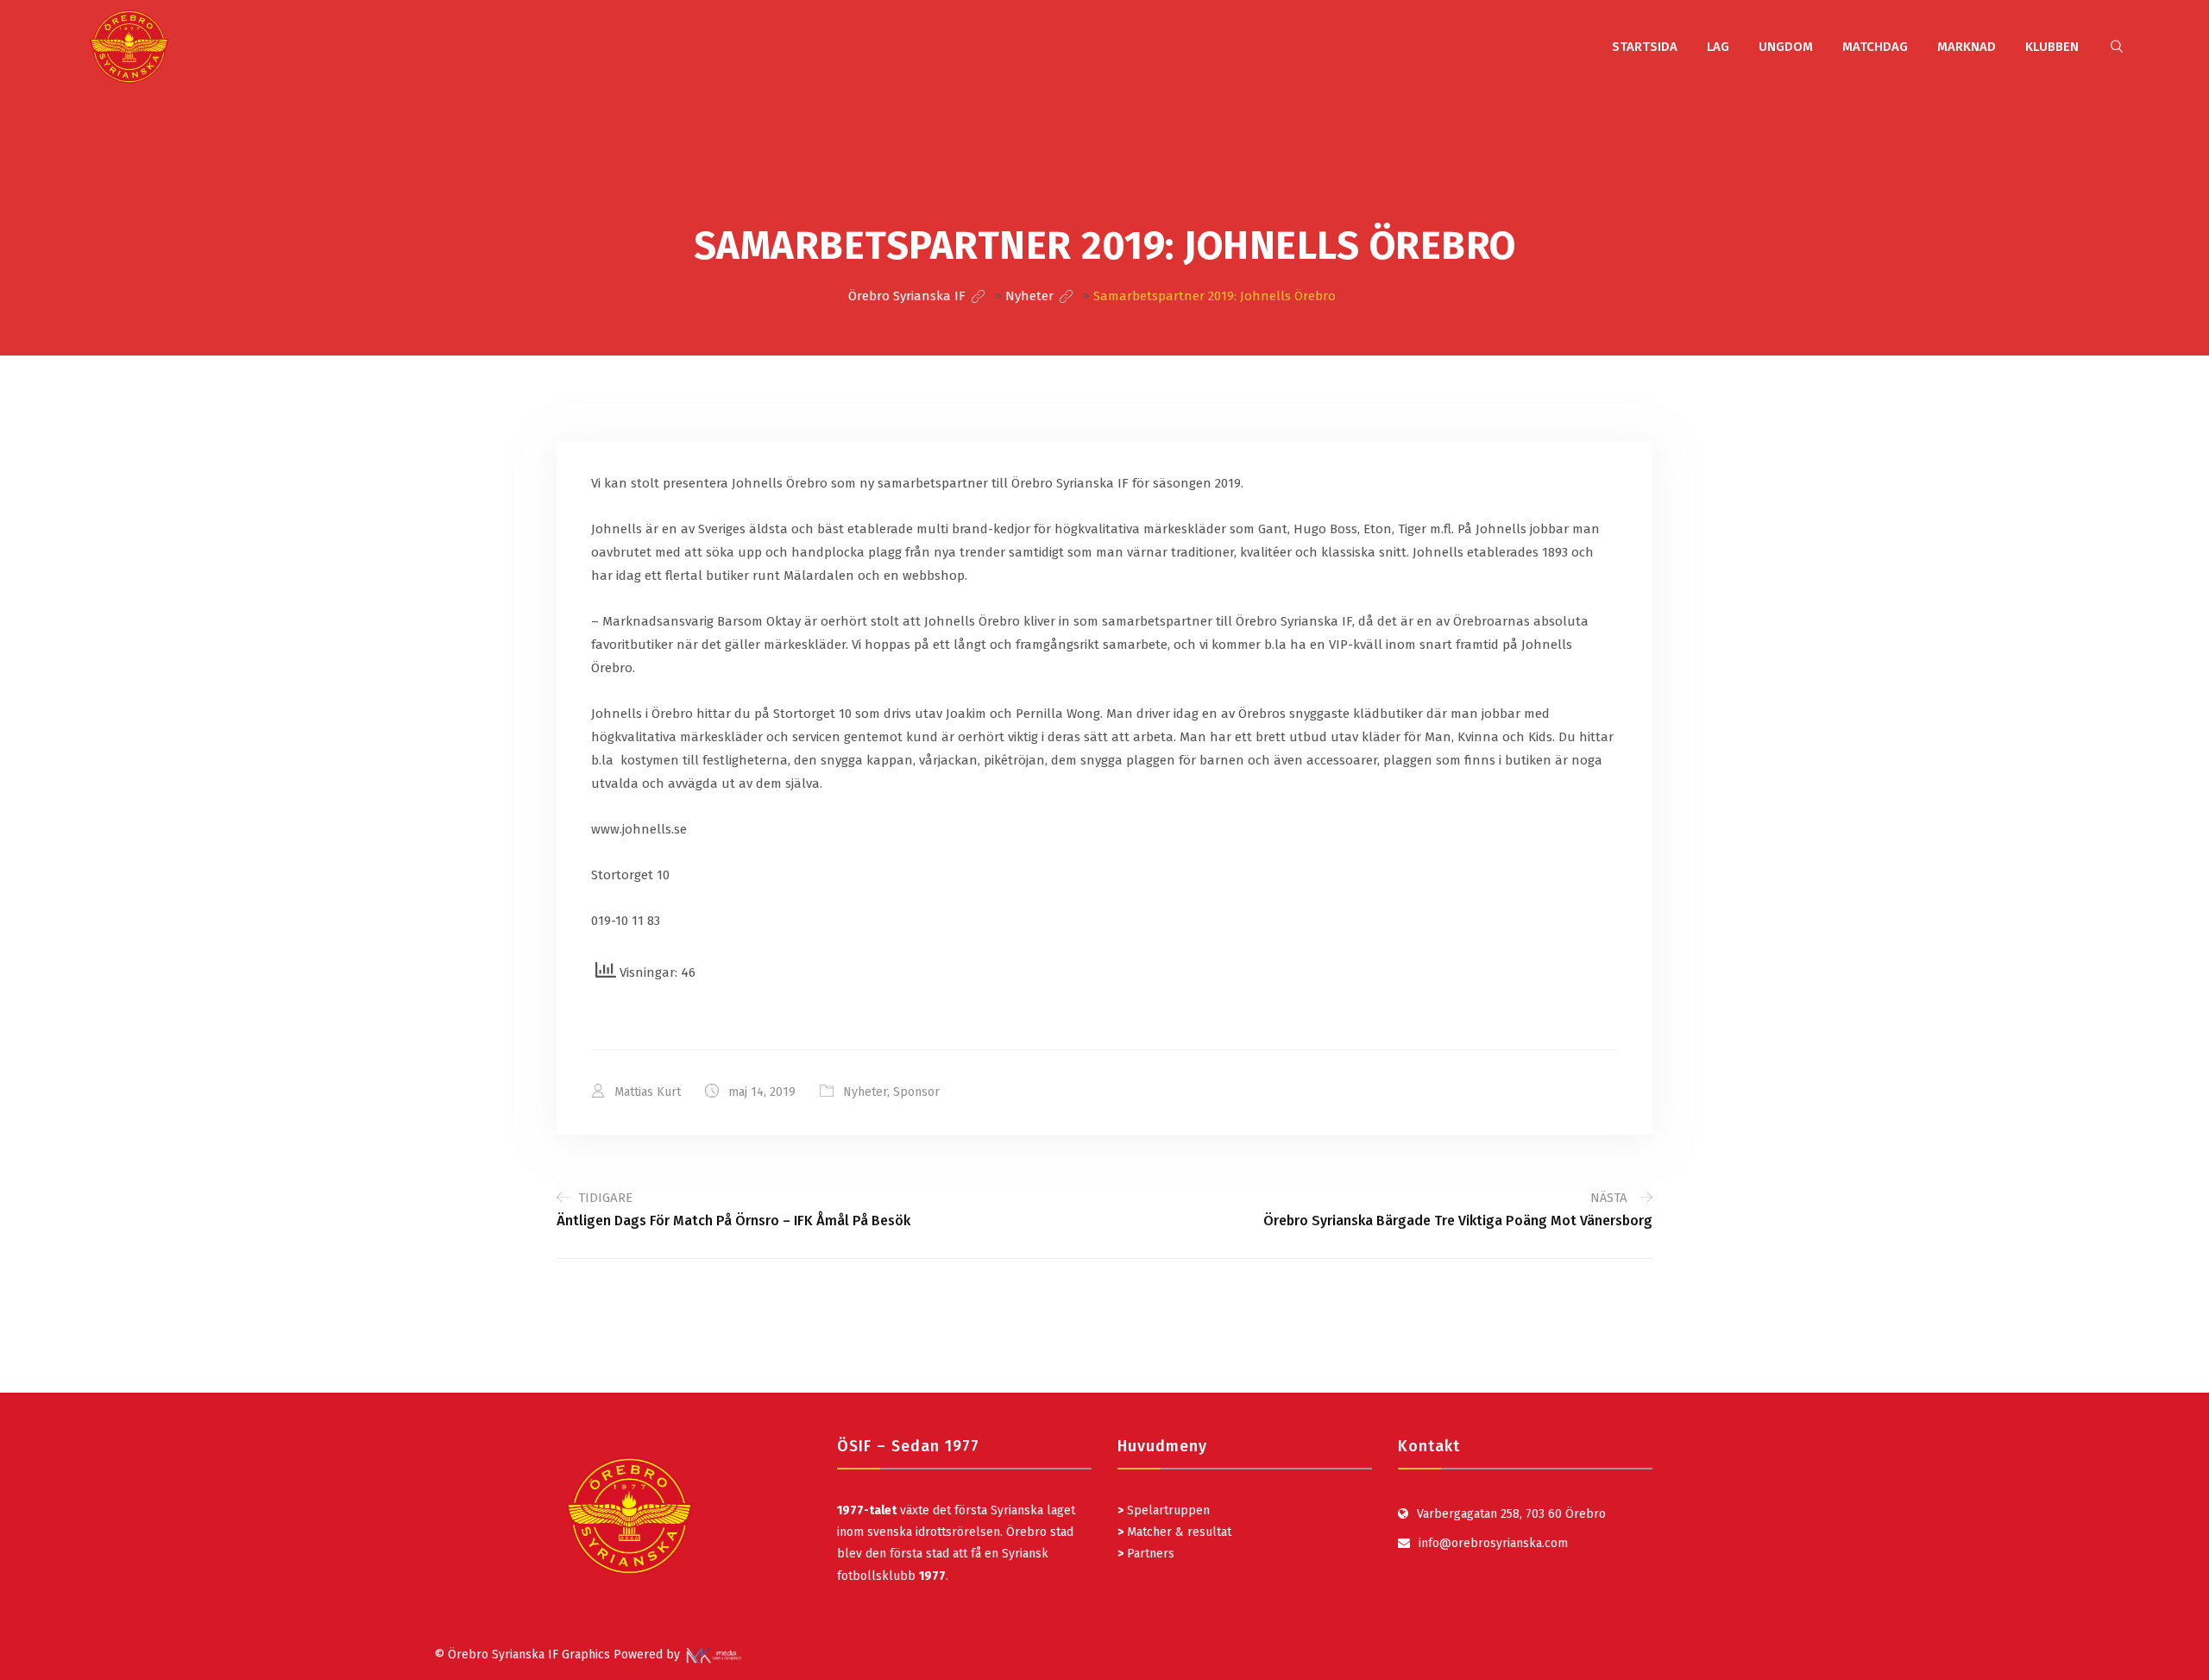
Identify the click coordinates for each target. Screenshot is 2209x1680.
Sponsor (916, 1092)
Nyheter (865, 1092)
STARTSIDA (1645, 47)
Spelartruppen (1167, 1510)
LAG (1718, 47)
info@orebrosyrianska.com (1493, 1543)
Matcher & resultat (1174, 1532)
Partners (1146, 1554)
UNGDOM (1786, 47)
